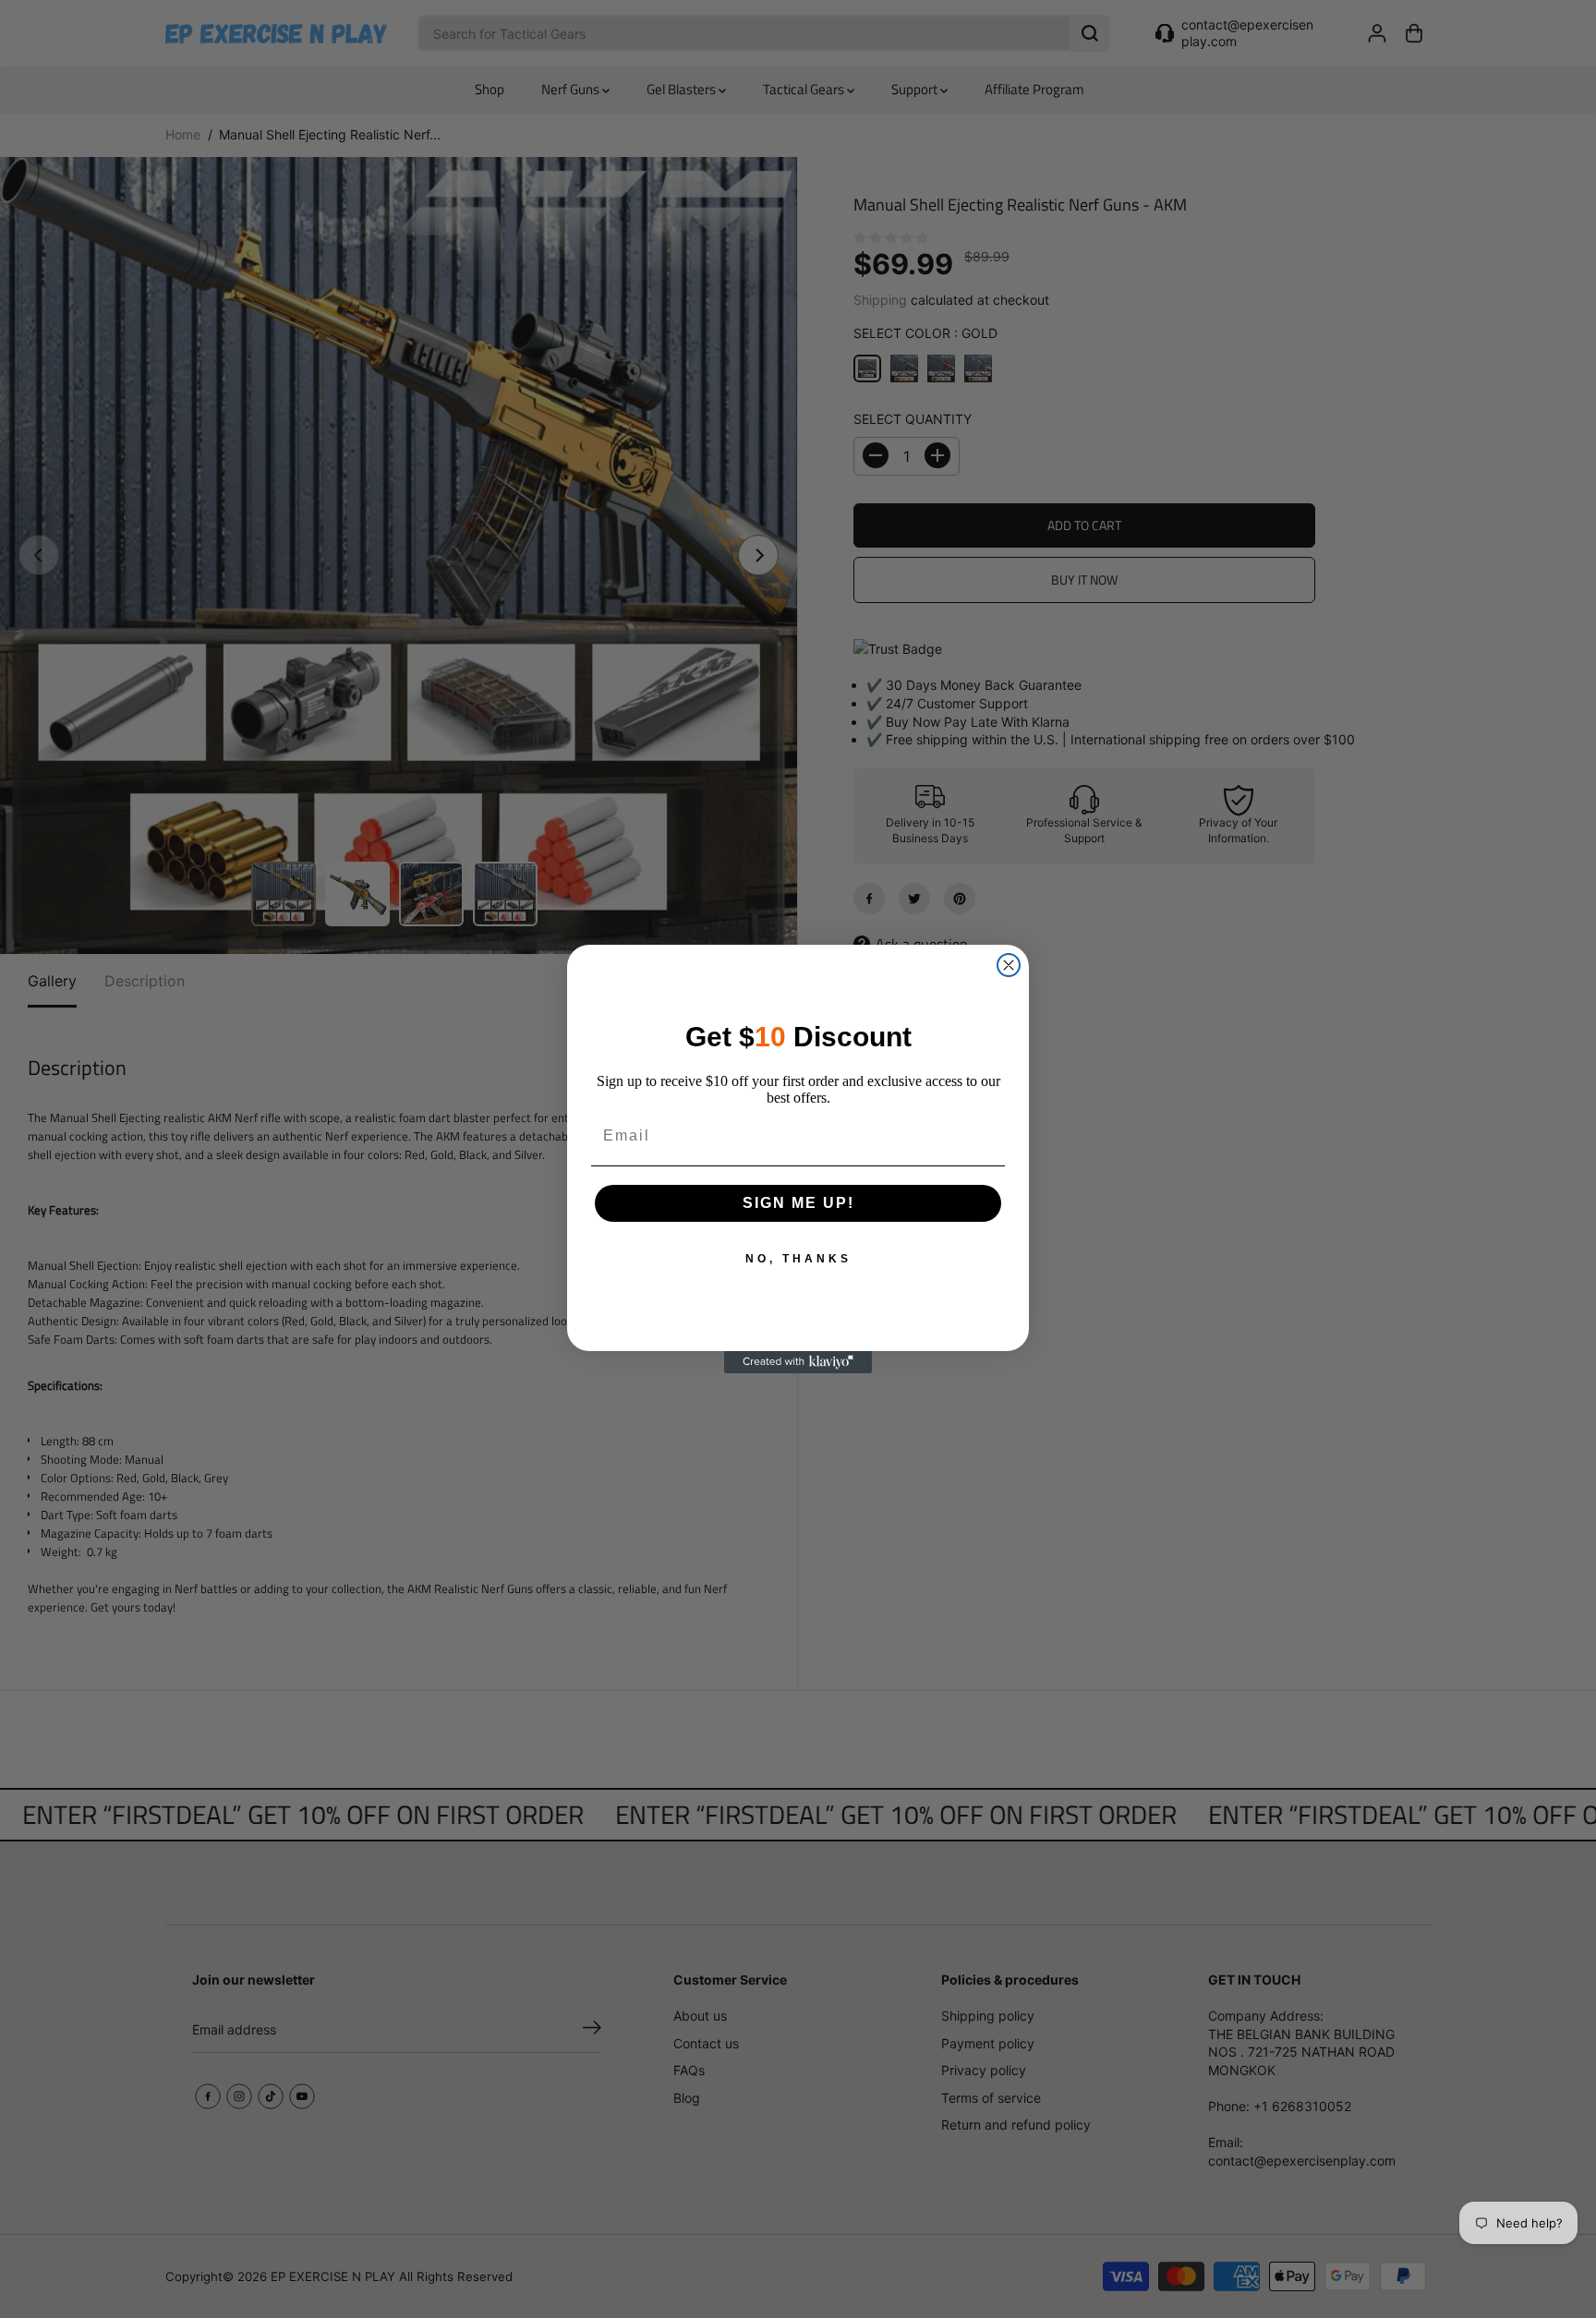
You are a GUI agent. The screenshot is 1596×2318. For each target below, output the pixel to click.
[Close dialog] (1009, 965)
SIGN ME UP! (798, 1203)
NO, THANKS (798, 1259)
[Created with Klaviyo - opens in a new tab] (798, 1362)
